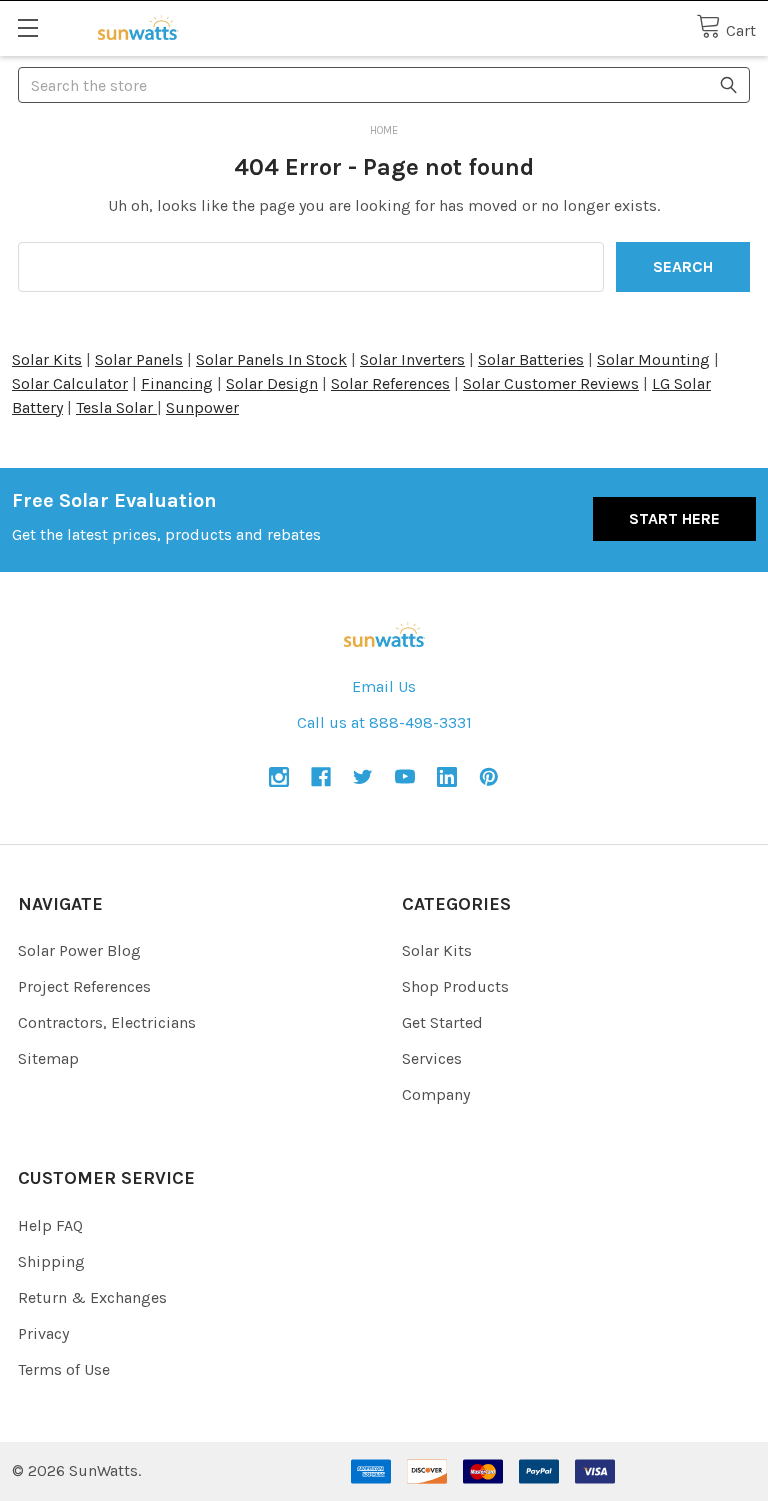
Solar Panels (139, 359)
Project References (84, 986)
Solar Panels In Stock (271, 359)
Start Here (674, 518)
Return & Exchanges (92, 1297)
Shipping (51, 1261)
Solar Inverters (412, 359)
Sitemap (48, 1058)
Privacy (43, 1333)
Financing (177, 383)
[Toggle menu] (27, 27)
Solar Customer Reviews (551, 383)
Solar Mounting (653, 359)
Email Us (384, 686)
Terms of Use (64, 1369)
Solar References (390, 383)
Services (432, 1058)
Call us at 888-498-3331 (384, 722)
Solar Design (272, 383)
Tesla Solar (116, 407)
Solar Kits (47, 359)
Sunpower (202, 407)
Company (436, 1094)
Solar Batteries (531, 359)
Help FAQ (50, 1225)
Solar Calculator (70, 383)
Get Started (442, 1022)
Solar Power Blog (79, 950)
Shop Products (455, 986)
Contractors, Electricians (107, 1022)
